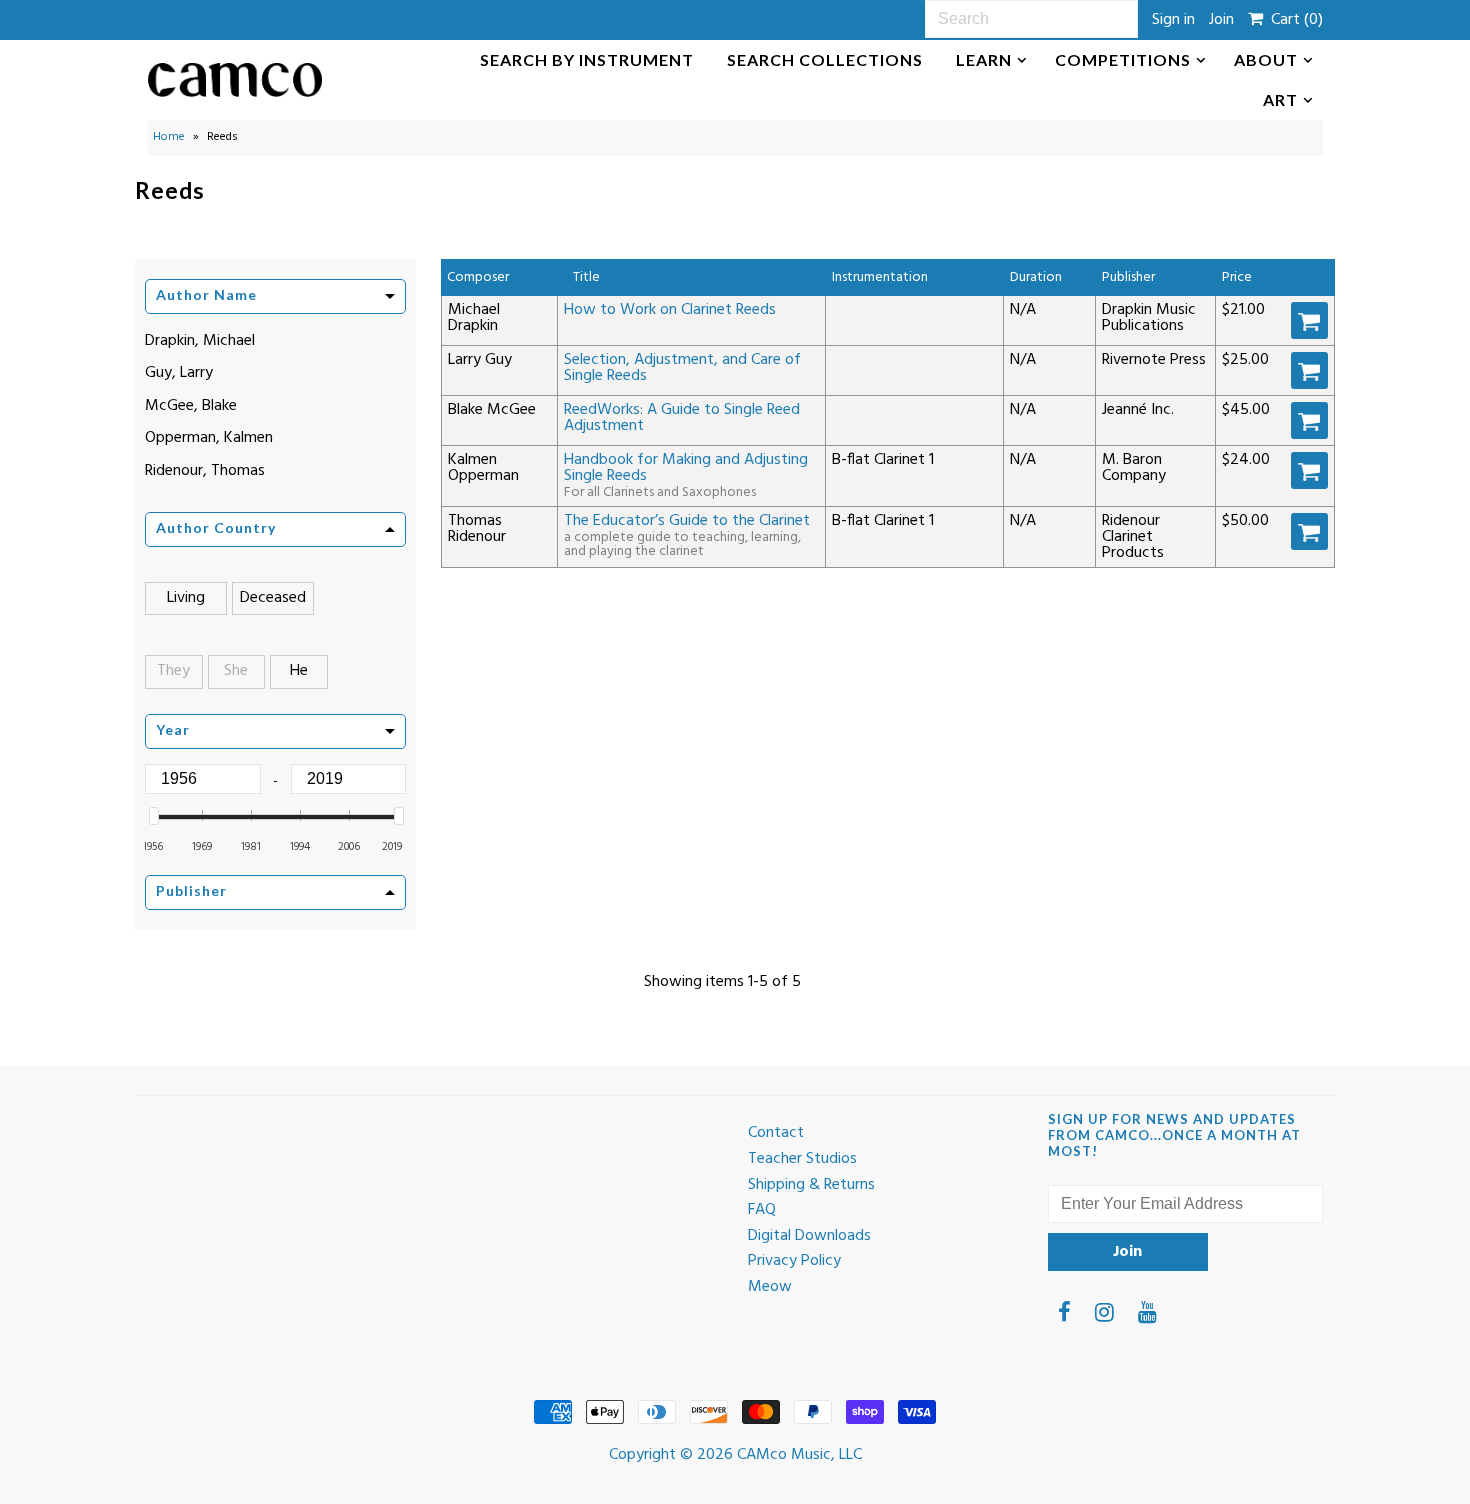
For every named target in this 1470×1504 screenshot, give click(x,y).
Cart (1293, 20)
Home (169, 137)
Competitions (1123, 59)
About (1266, 59)
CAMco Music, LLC (799, 1455)
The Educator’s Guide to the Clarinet (687, 521)
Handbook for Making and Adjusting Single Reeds (686, 468)
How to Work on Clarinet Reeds (670, 310)
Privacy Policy (794, 1261)
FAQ (762, 1210)
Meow (770, 1287)
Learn (984, 59)
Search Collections (825, 59)
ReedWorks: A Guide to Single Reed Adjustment (682, 418)
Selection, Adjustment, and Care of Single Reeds (682, 368)
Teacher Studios (802, 1159)
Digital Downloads (809, 1236)
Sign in (1173, 20)
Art (1280, 99)
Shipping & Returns (811, 1185)
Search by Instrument (587, 59)
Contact (776, 1133)
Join (1221, 20)
